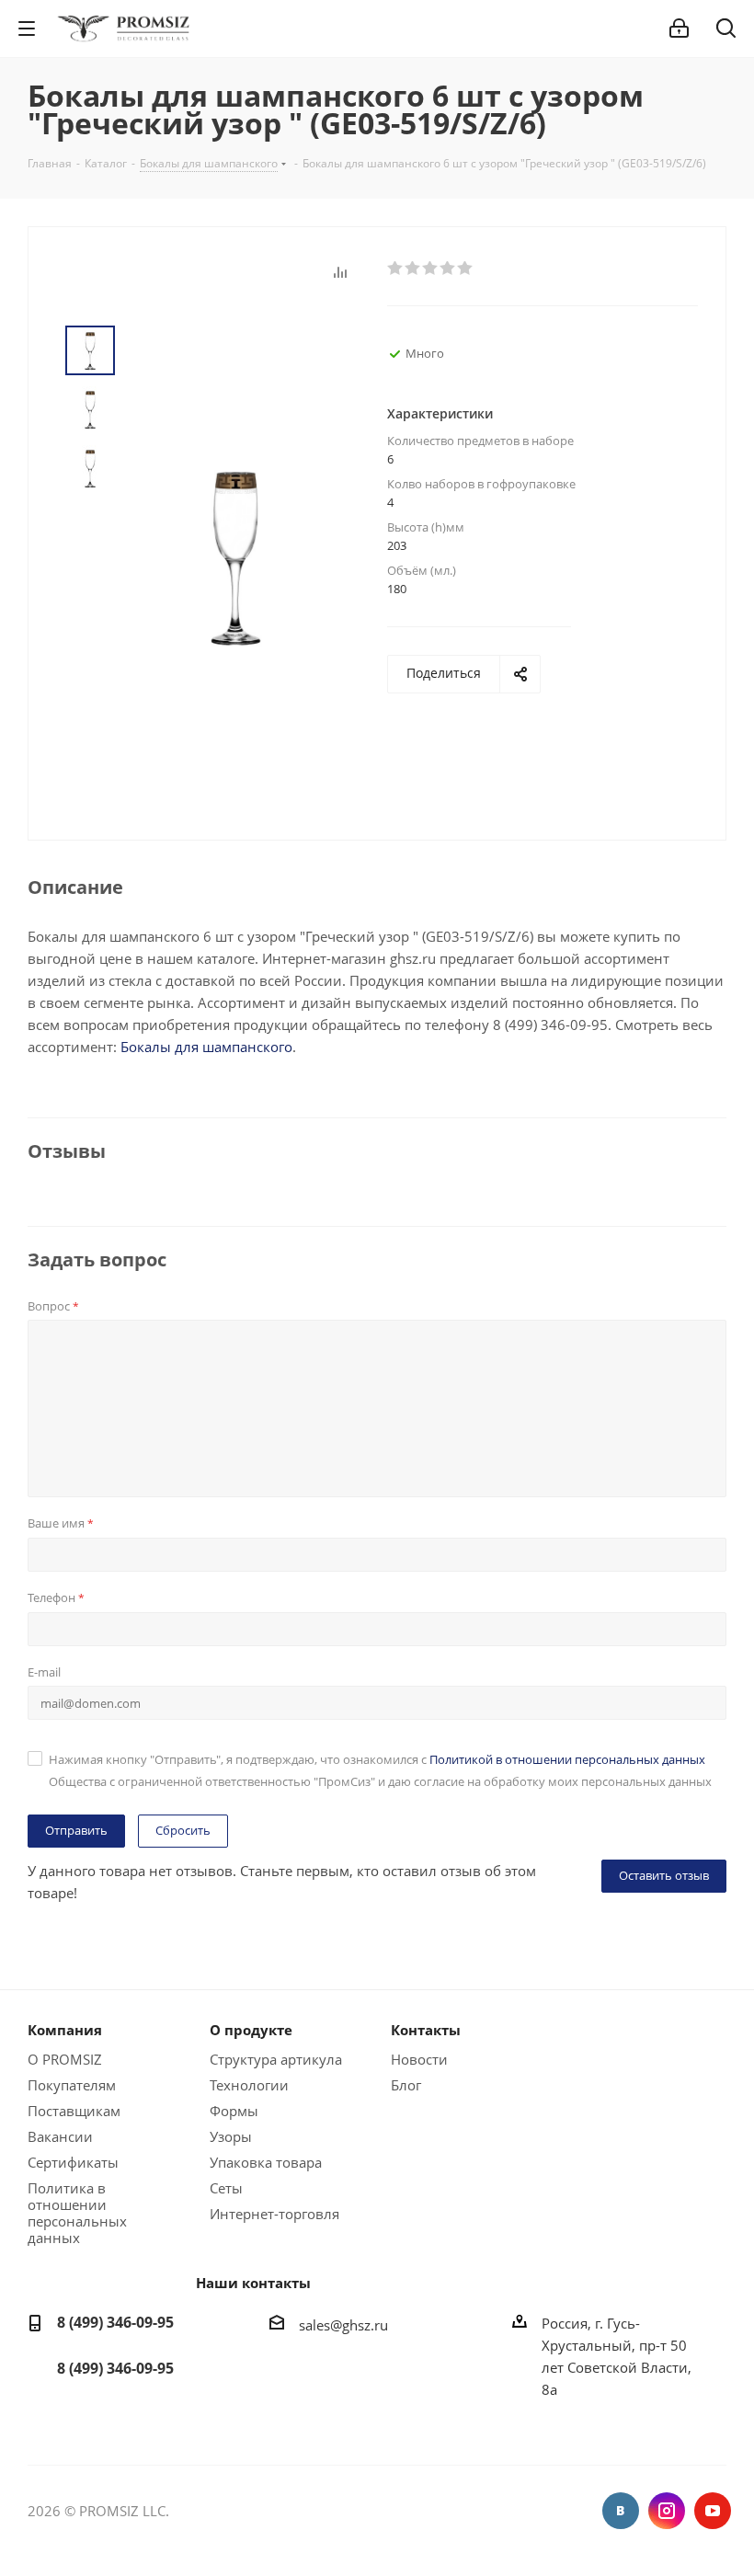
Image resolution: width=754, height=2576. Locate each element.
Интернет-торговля (274, 2214)
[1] (396, 269)
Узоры (231, 2136)
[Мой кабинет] (679, 29)
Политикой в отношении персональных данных (567, 1759)
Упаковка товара (266, 2162)
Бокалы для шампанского (206, 1047)
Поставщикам (74, 2111)
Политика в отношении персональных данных (77, 2213)
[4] (448, 269)
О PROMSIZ (65, 2059)
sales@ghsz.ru (343, 2325)
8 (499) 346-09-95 (115, 2322)
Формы (234, 2111)
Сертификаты (73, 2162)
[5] (466, 269)
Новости (419, 2059)
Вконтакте (621, 2511)
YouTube (713, 2511)
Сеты (226, 2188)
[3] (431, 269)
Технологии (249, 2085)
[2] (413, 269)
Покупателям (72, 2085)
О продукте (251, 2030)
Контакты (426, 2030)
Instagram (667, 2511)
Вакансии (60, 2136)
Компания (65, 2030)
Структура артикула (276, 2059)
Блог (406, 2085)
